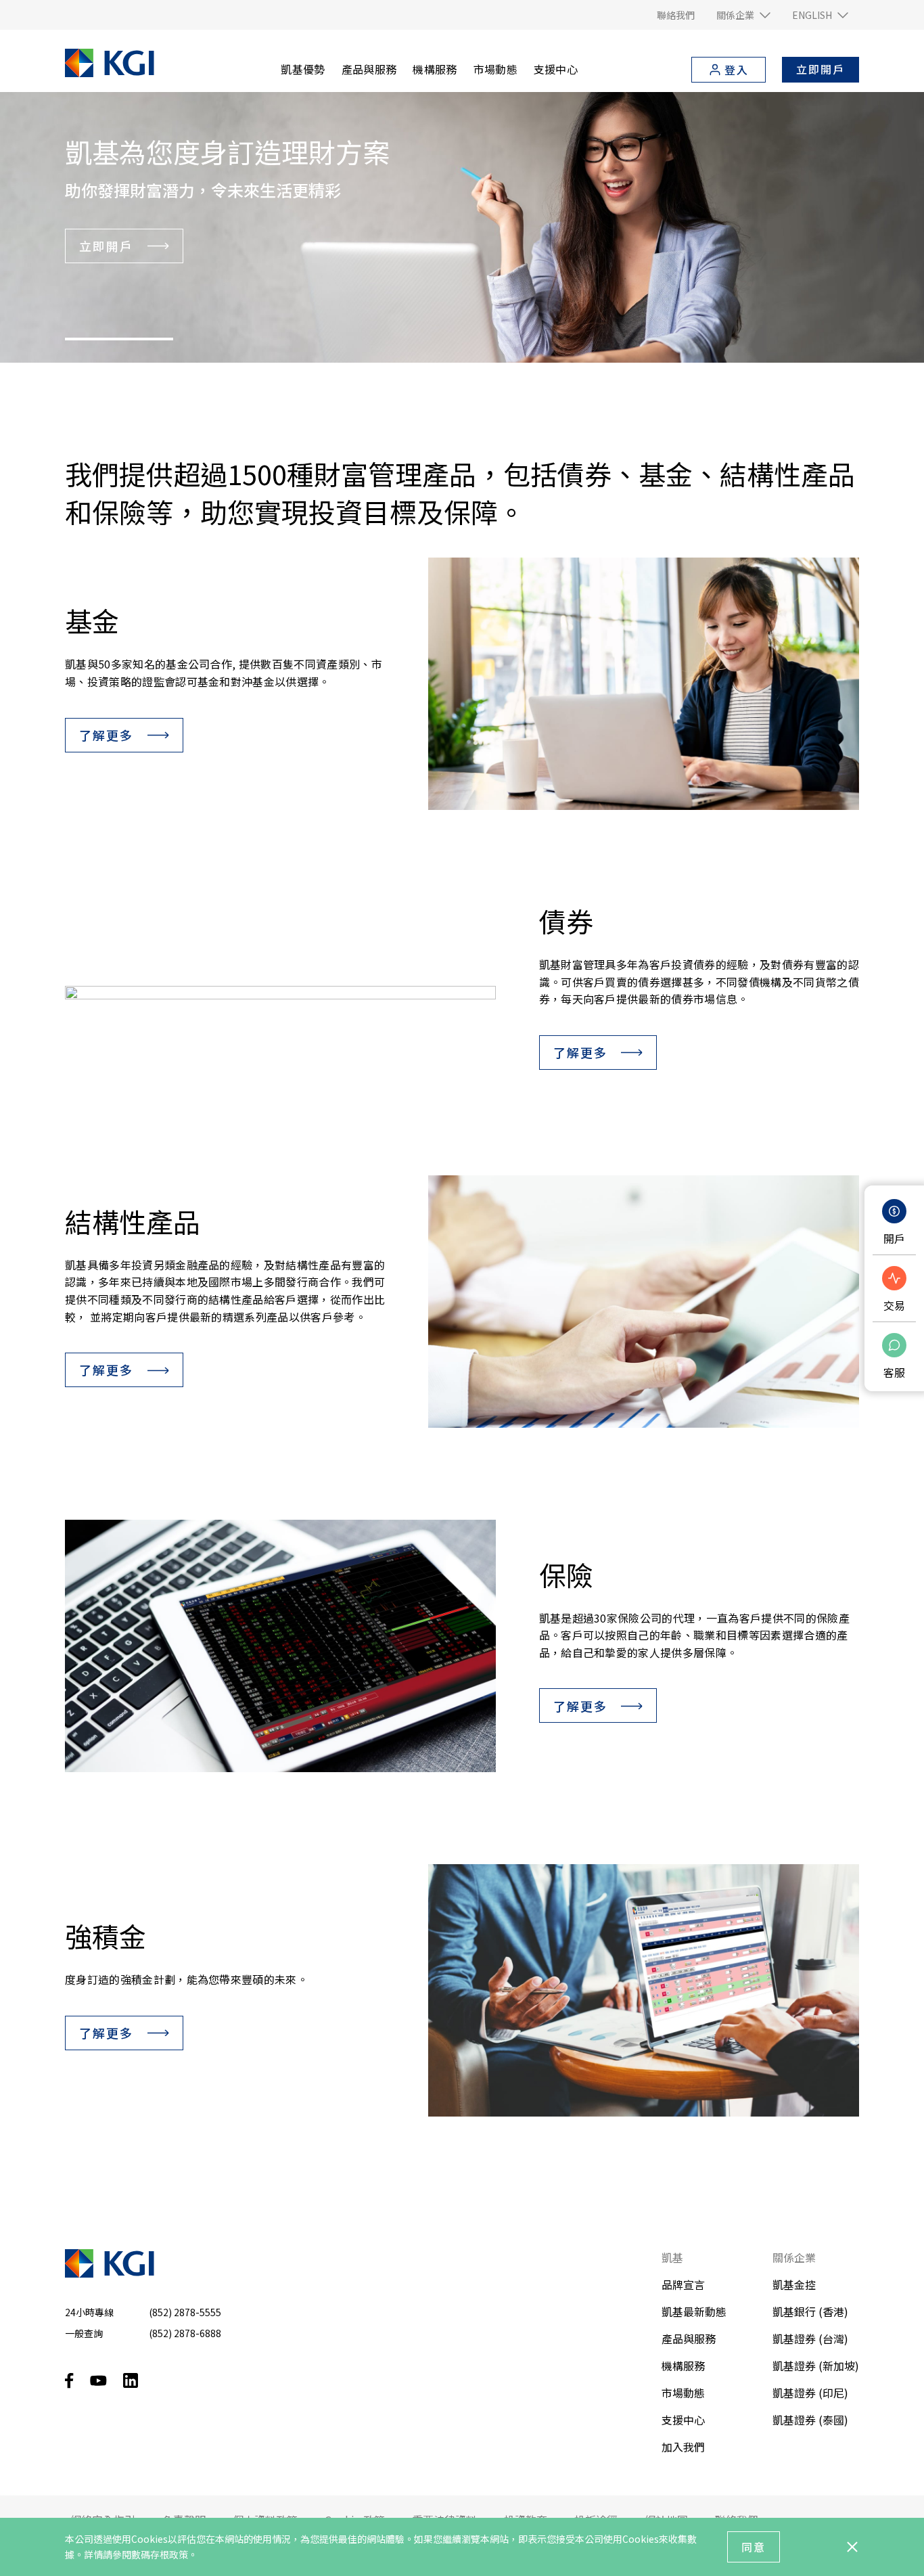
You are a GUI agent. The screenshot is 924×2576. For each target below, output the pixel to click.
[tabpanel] (462, 227)
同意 (754, 2547)
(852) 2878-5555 (185, 2312)
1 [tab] (119, 339)
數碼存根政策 (160, 2554)
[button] (743, 15)
